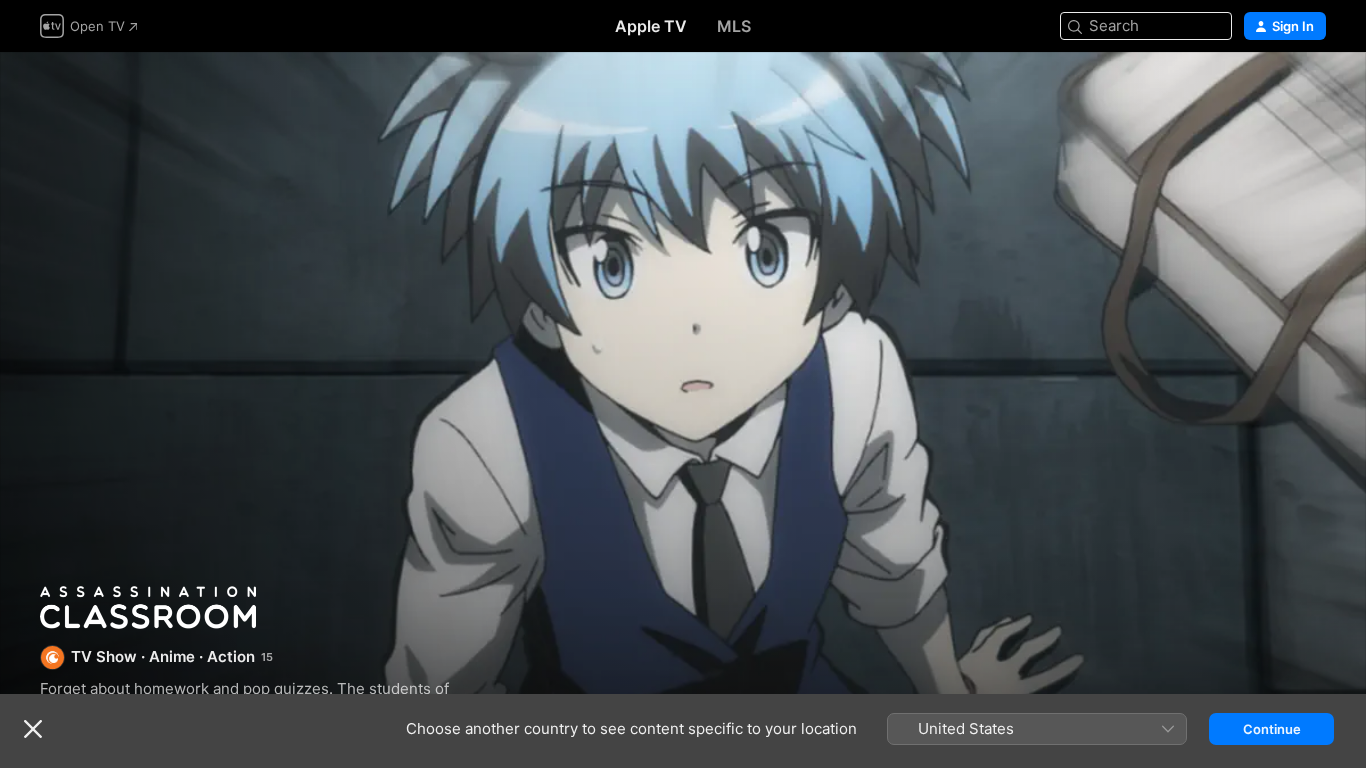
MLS (734, 26)
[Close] (33, 729)
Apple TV (651, 26)
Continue (1272, 729)
